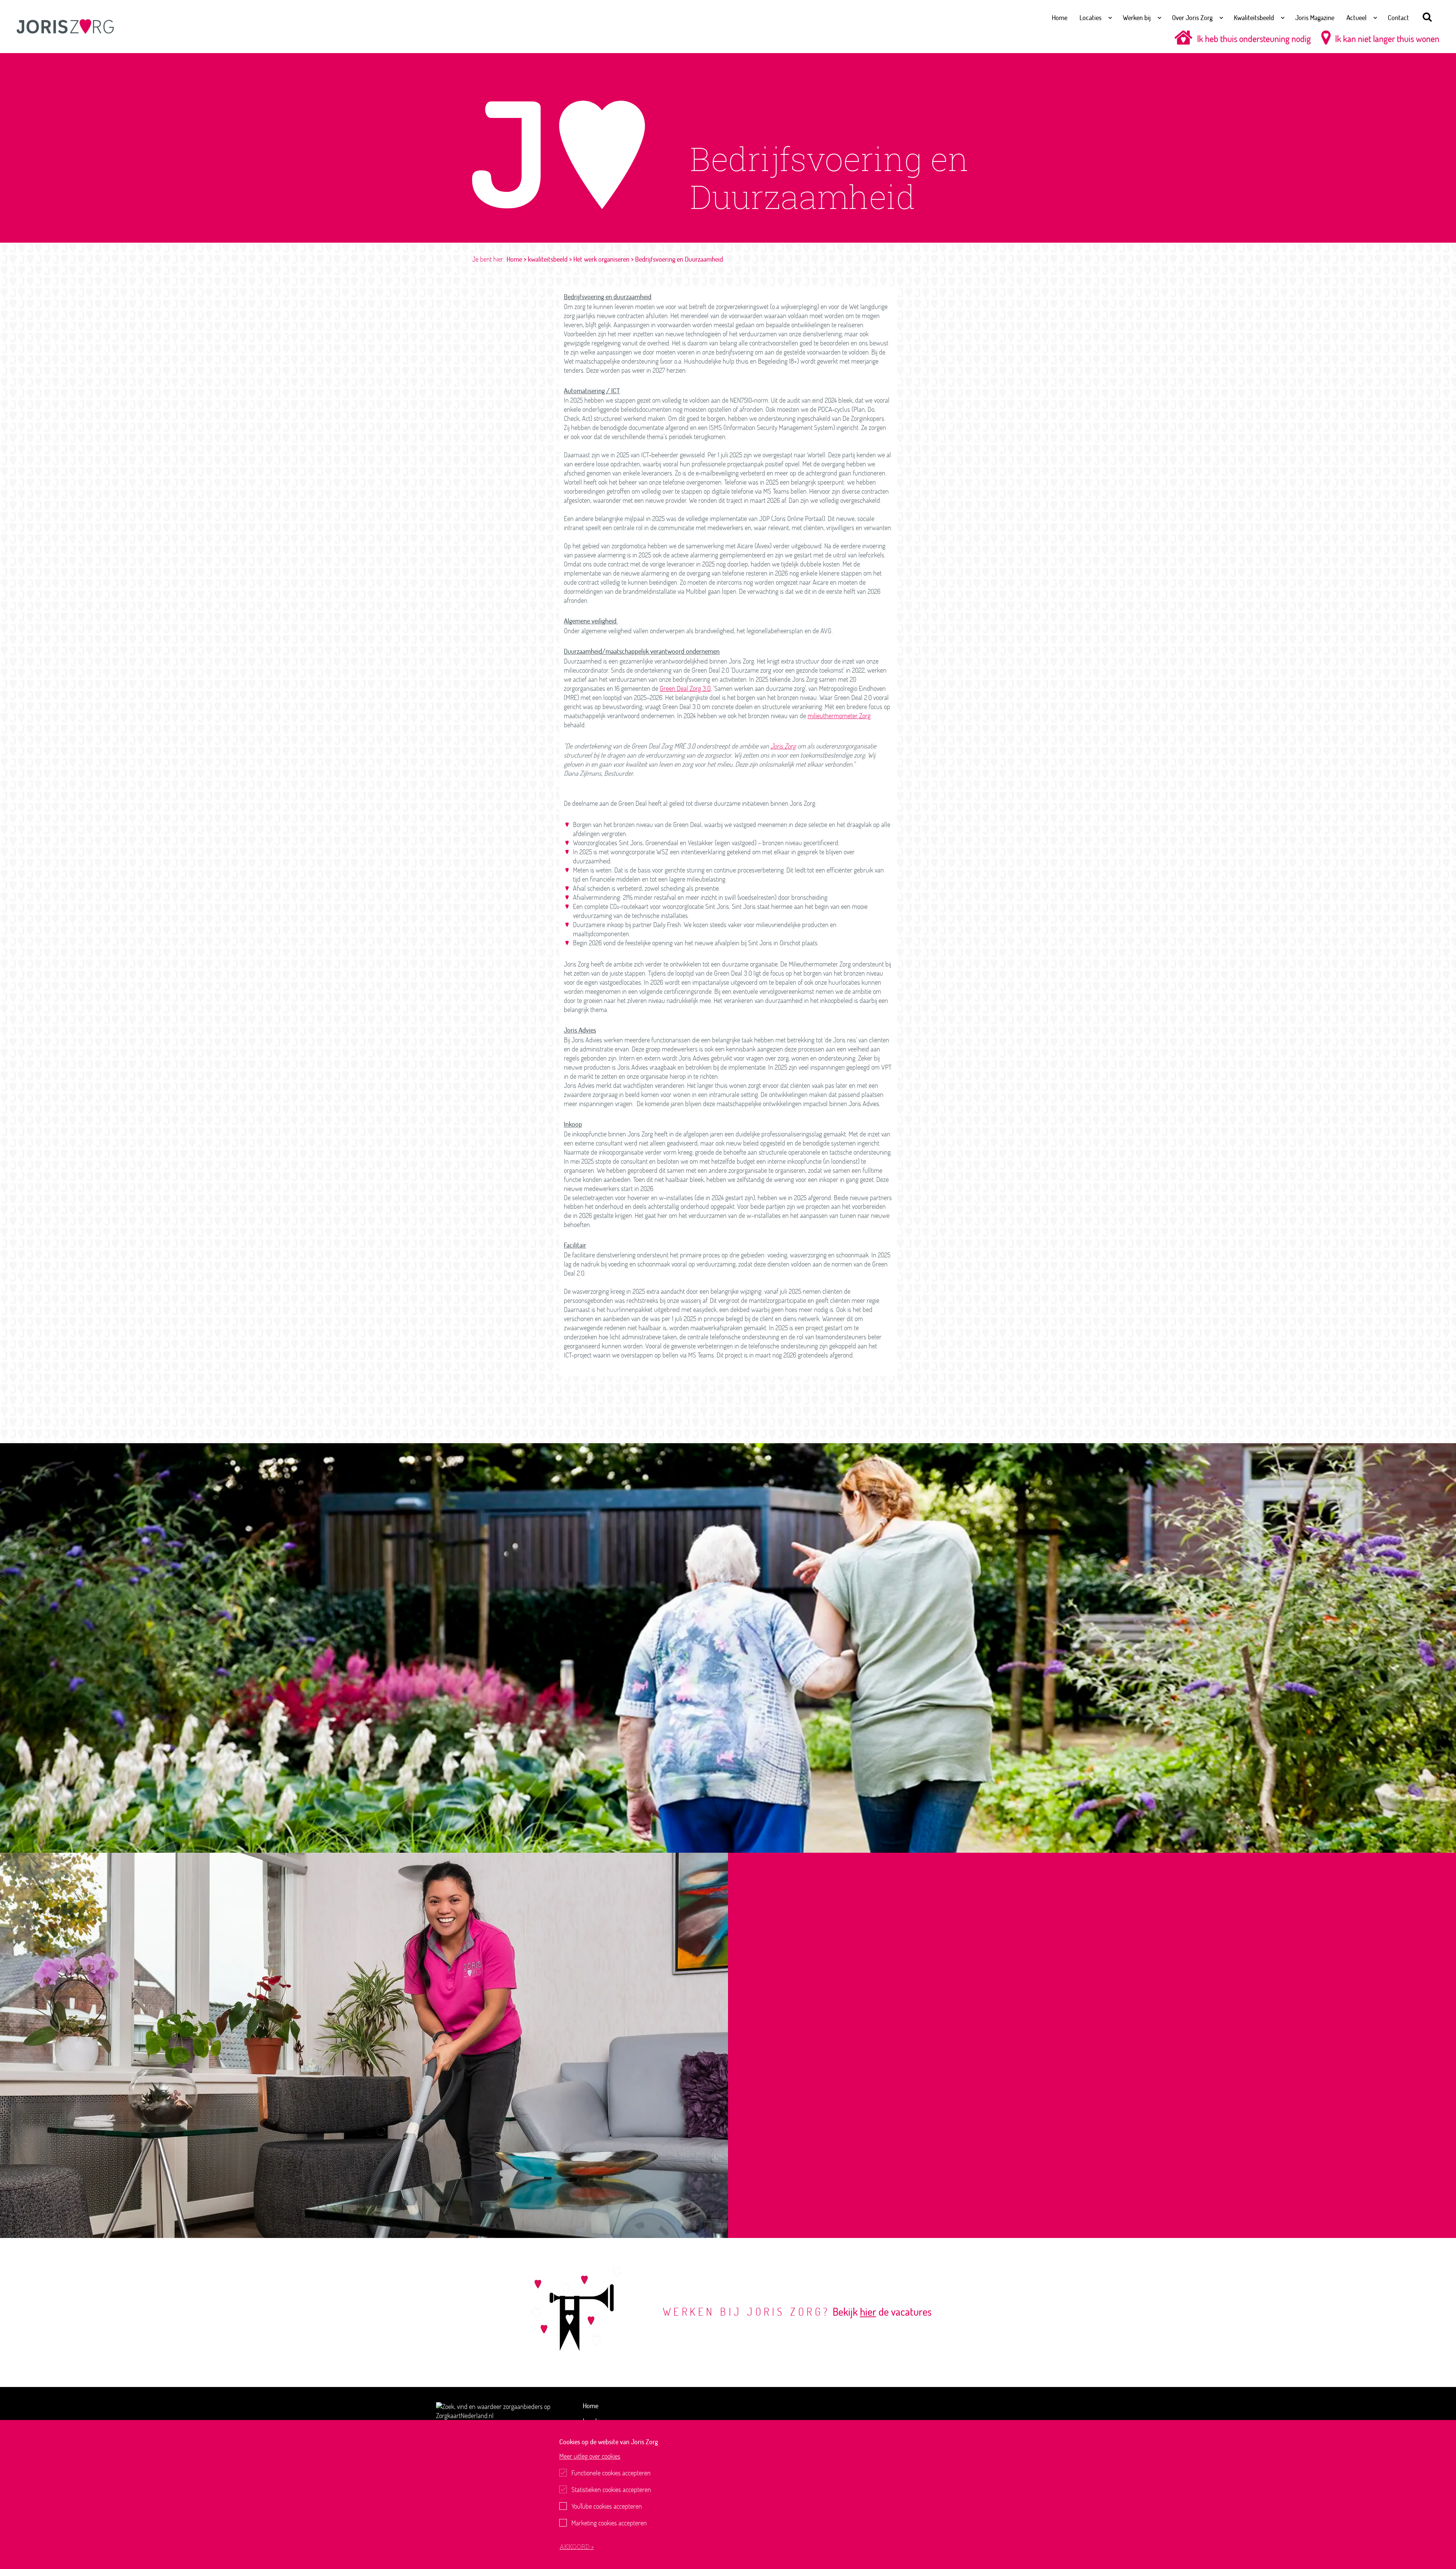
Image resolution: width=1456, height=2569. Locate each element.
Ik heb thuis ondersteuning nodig (1254, 38)
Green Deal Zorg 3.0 (685, 688)
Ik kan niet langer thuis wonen (1387, 38)
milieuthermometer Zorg (839, 716)
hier (868, 2312)
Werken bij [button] (1137, 17)
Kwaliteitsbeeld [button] (1254, 17)
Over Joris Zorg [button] (1192, 17)
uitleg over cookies (590, 2456)
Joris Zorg (783, 746)
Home (1060, 17)
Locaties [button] (1090, 17)
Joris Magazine (1315, 17)
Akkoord (575, 2546)
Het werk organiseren (601, 259)
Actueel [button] (1356, 17)
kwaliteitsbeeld (548, 259)
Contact (1398, 17)
